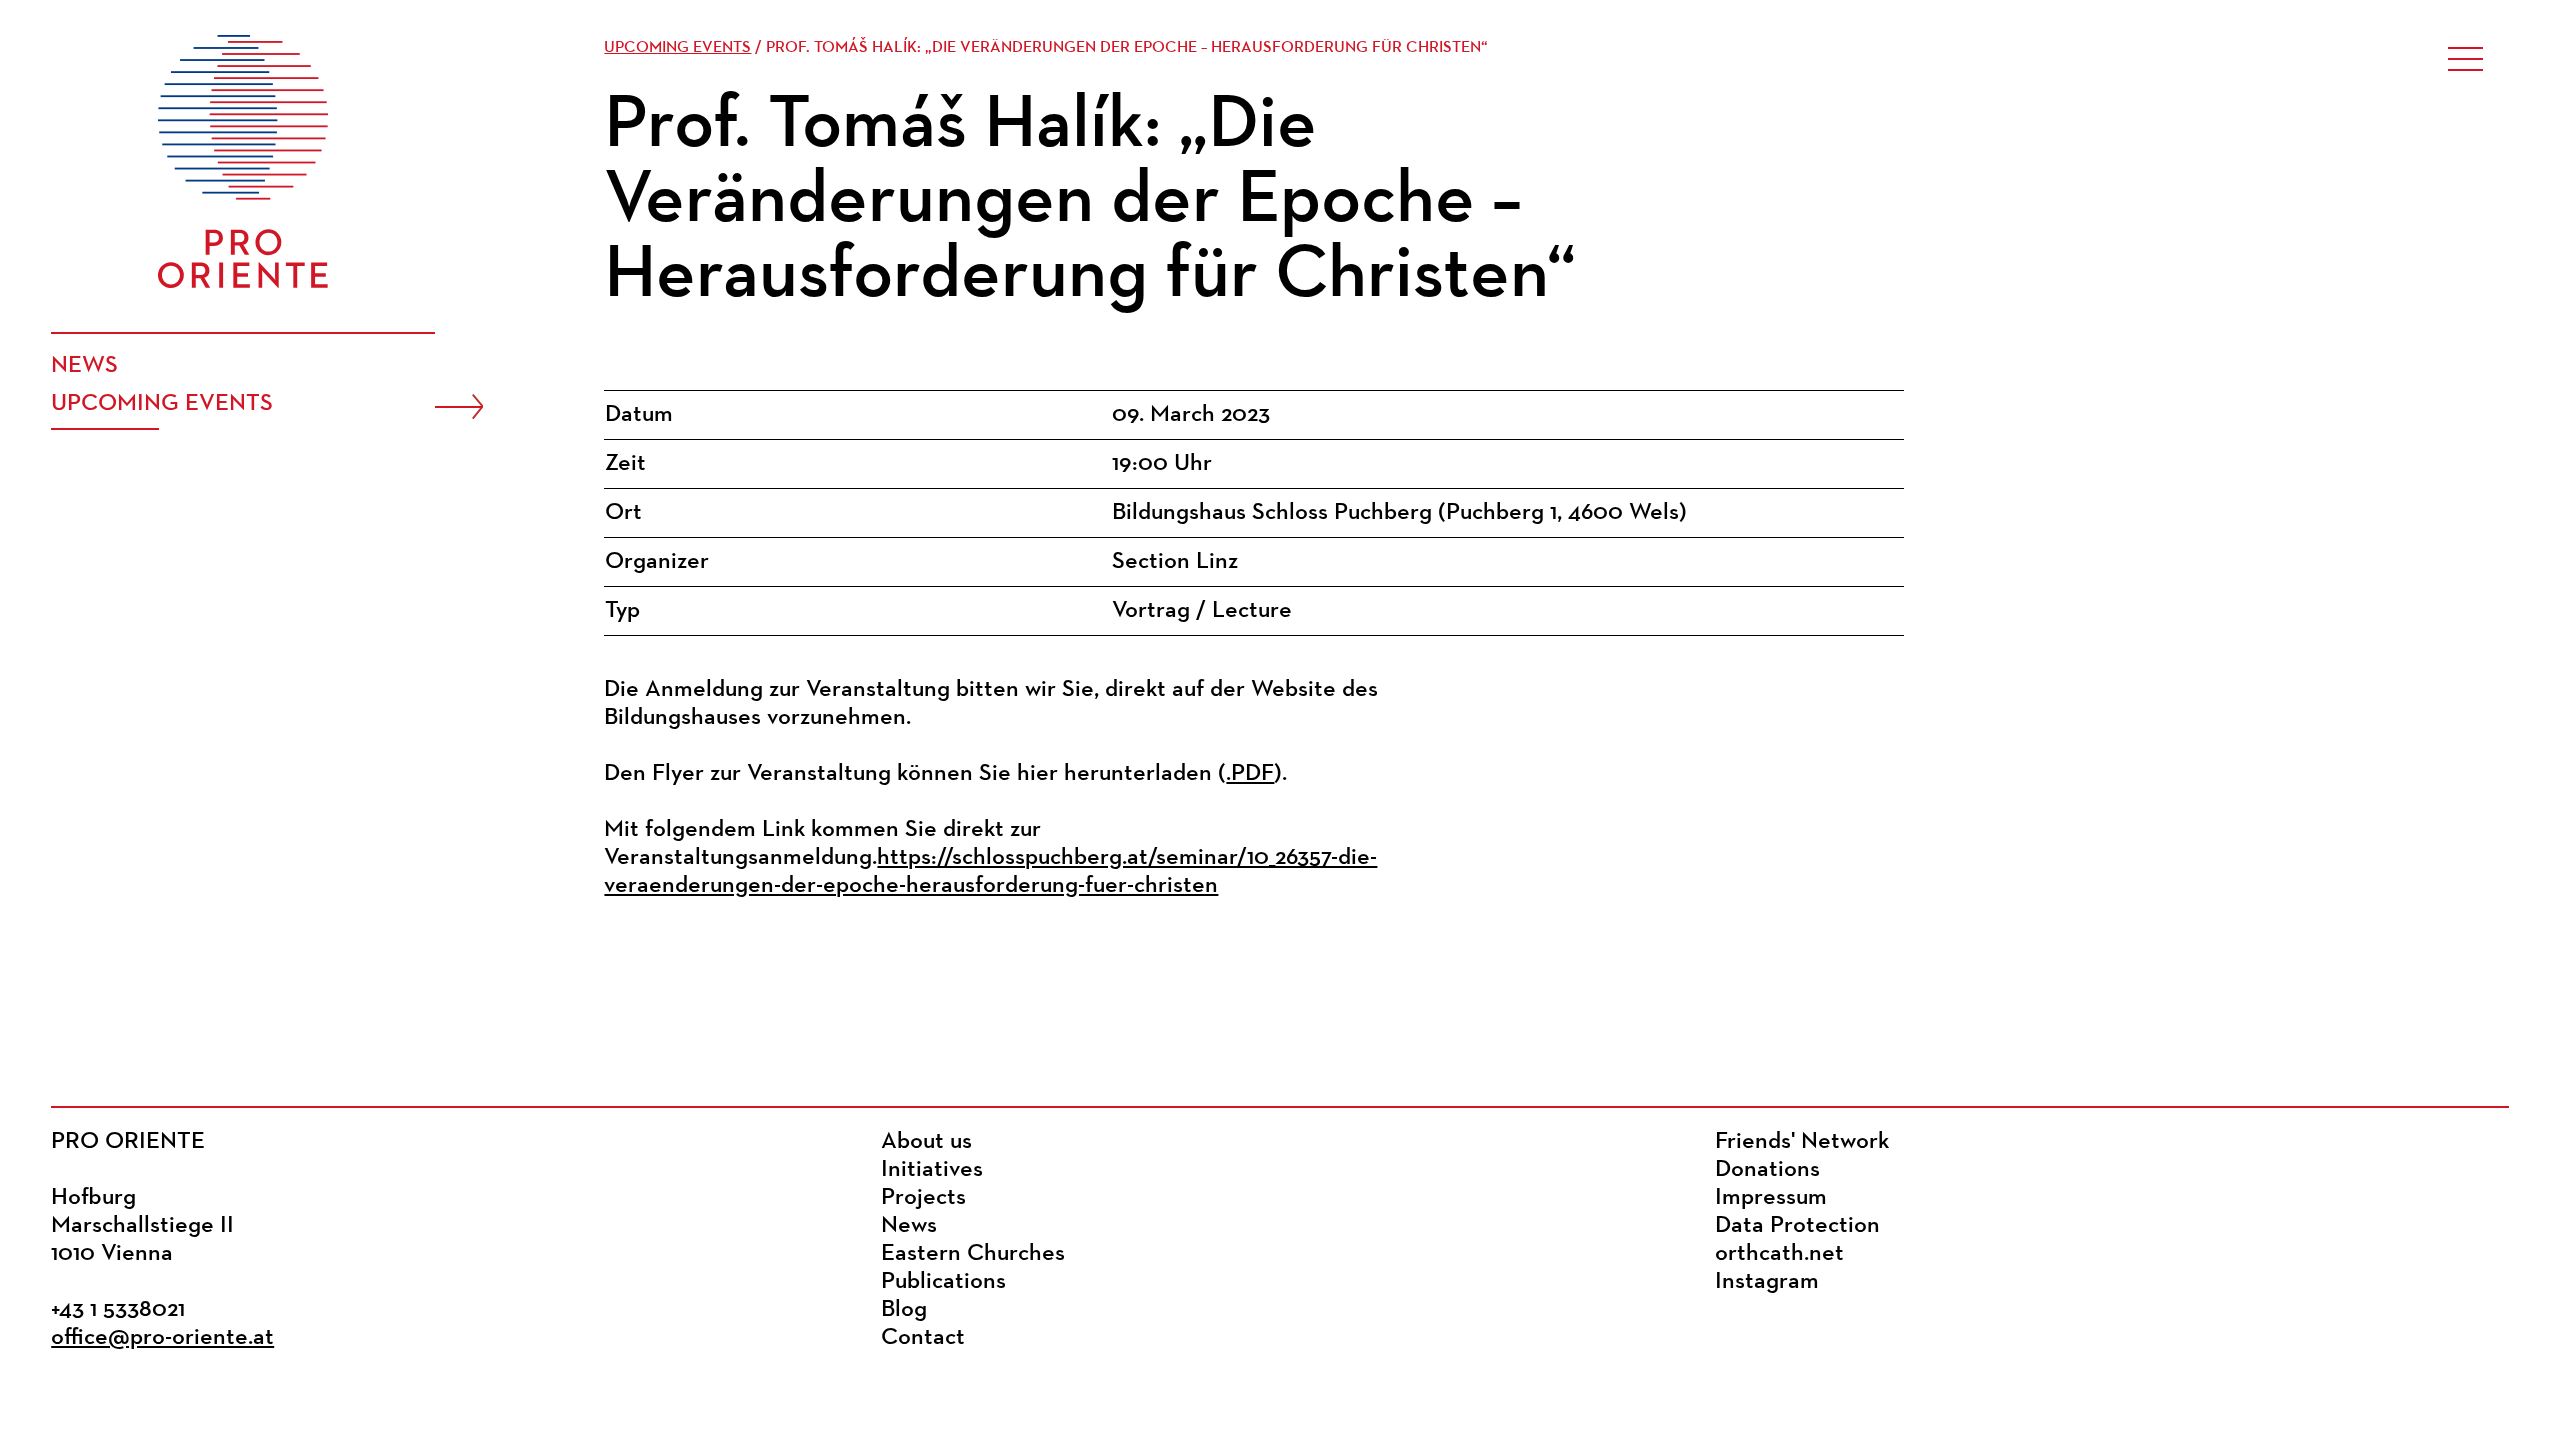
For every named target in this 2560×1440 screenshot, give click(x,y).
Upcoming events (162, 404)
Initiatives (932, 1170)
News (84, 366)
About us (926, 1142)
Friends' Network (1802, 1142)
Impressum (1771, 1198)
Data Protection (1797, 1226)
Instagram (1767, 1282)
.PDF (1250, 774)
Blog (904, 1310)
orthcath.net (1779, 1254)
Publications (943, 1282)
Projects (923, 1198)
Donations (1767, 1170)
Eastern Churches (973, 1254)
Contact (923, 1338)
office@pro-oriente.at (162, 1338)
